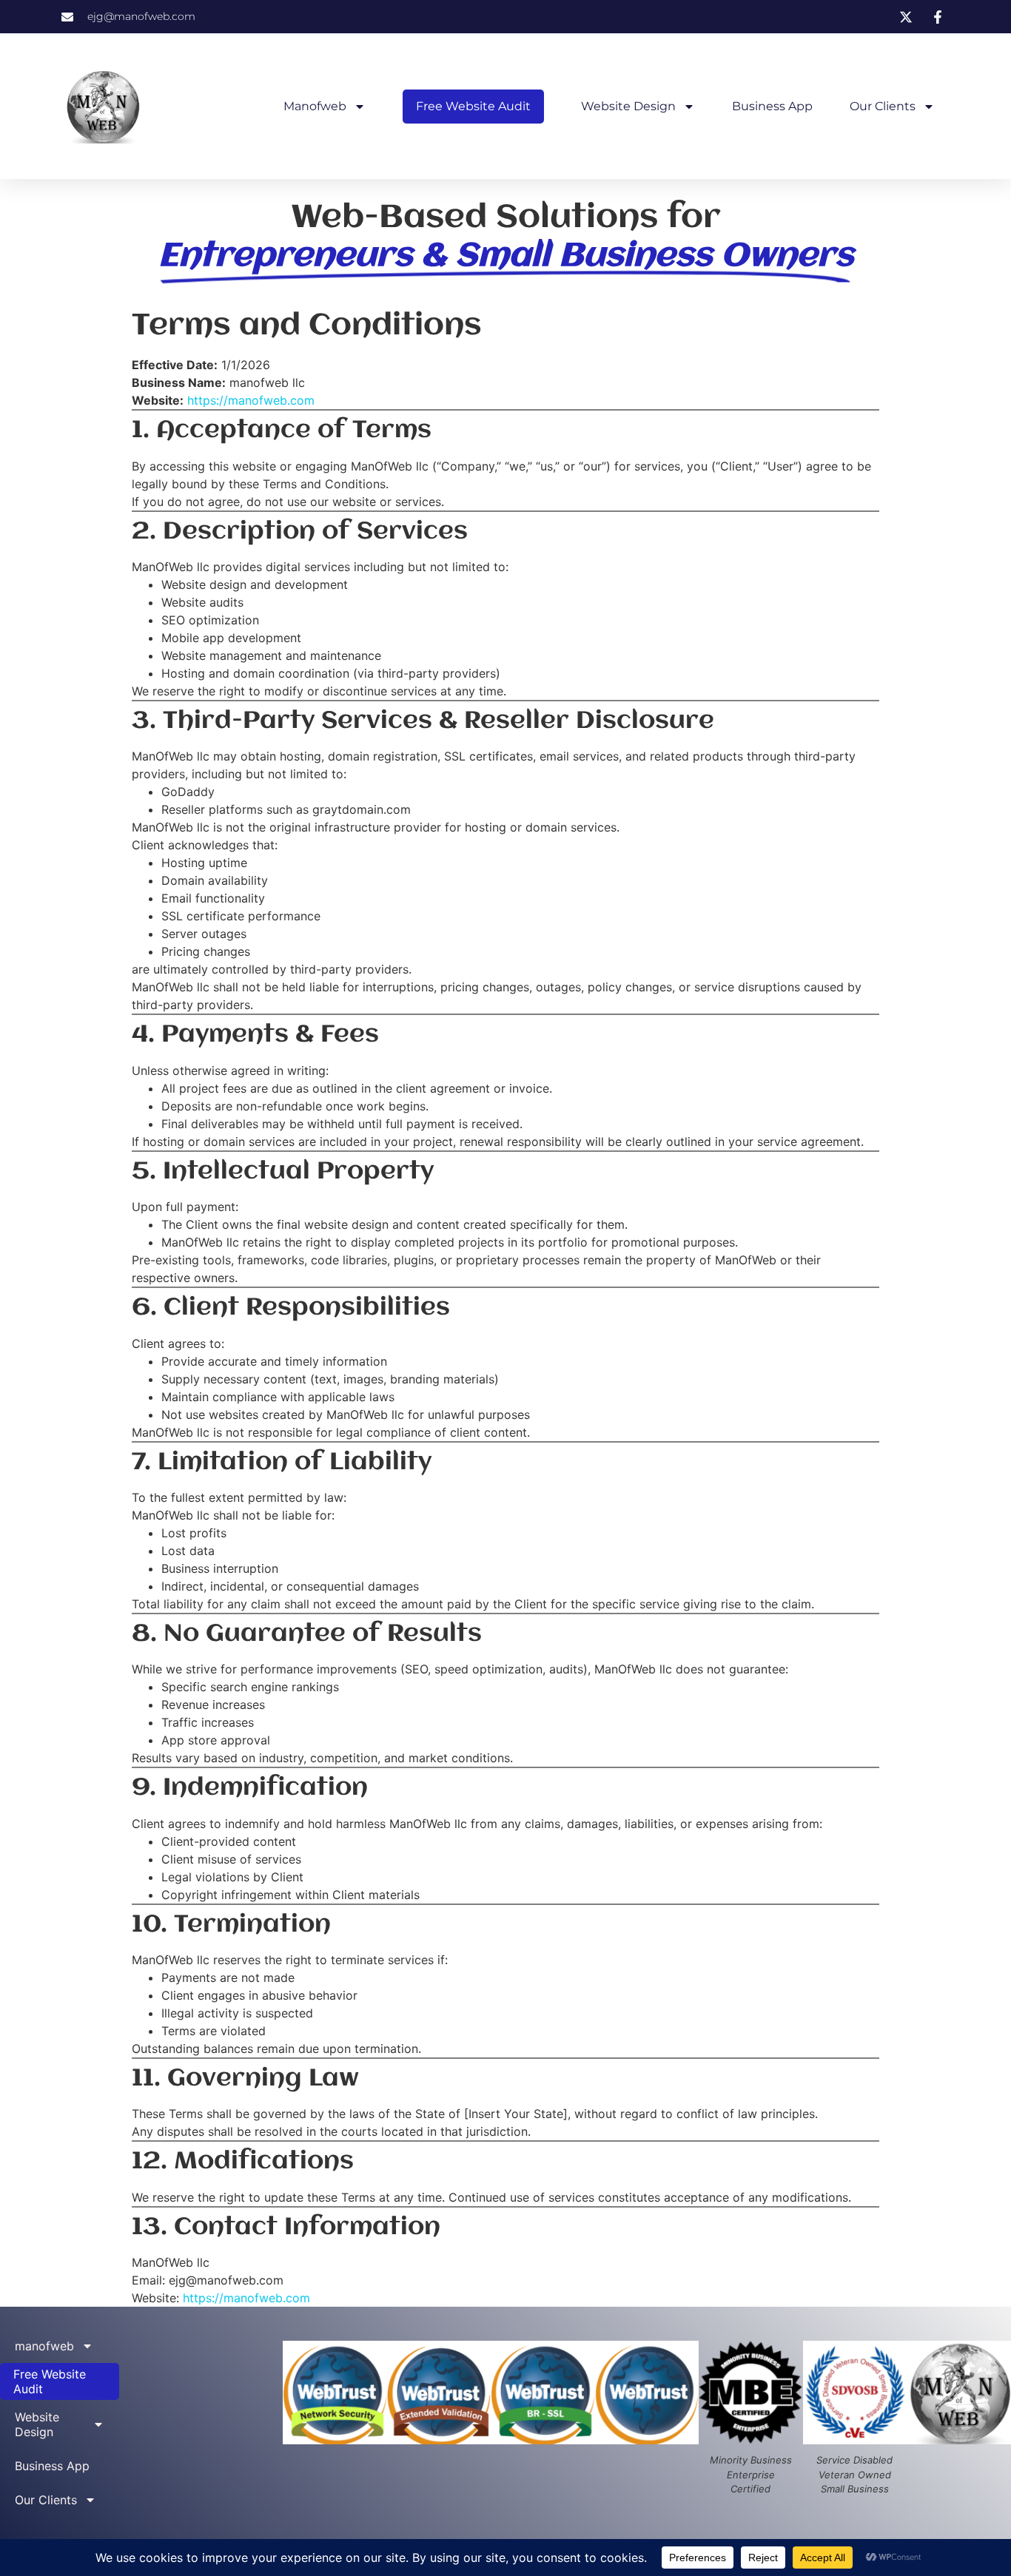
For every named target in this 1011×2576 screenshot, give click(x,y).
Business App (772, 106)
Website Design (628, 106)
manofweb (315, 106)
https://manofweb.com (251, 400)
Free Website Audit (473, 106)
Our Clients (883, 106)
